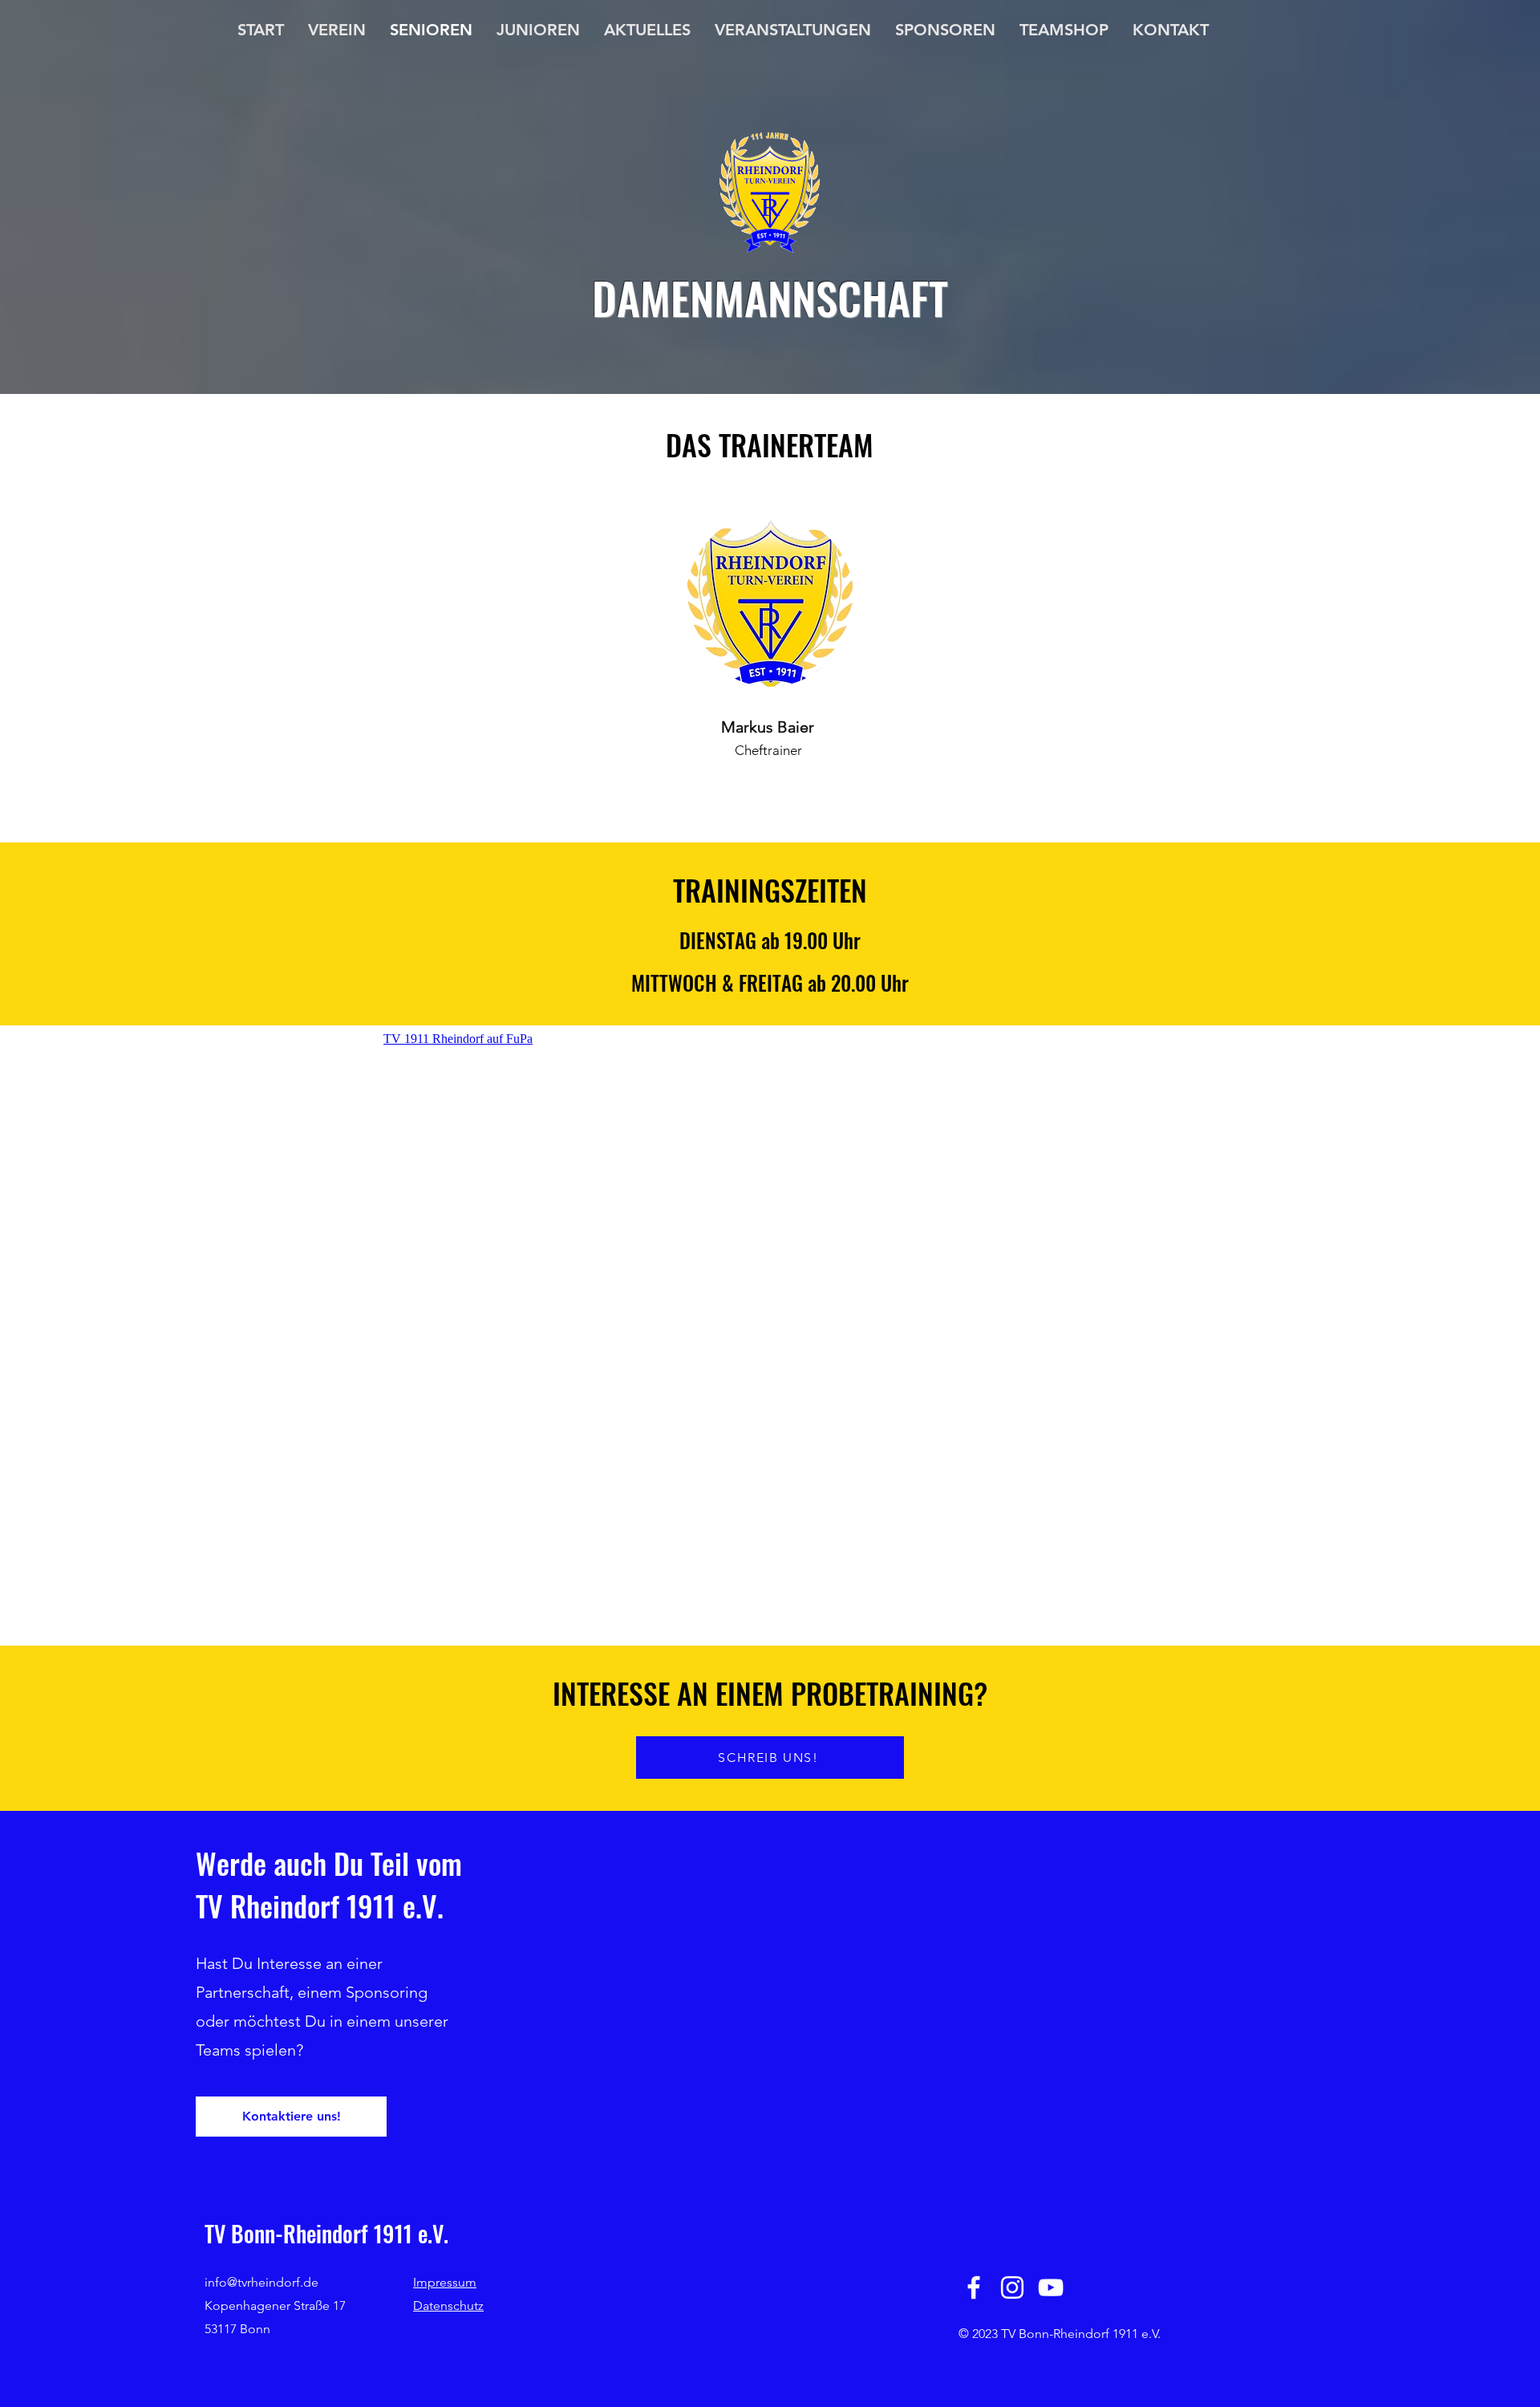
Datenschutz (448, 2306)
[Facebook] (974, 2287)
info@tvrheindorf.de (261, 2282)
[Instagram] (1012, 2287)
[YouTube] (1051, 2287)
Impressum (445, 2282)
